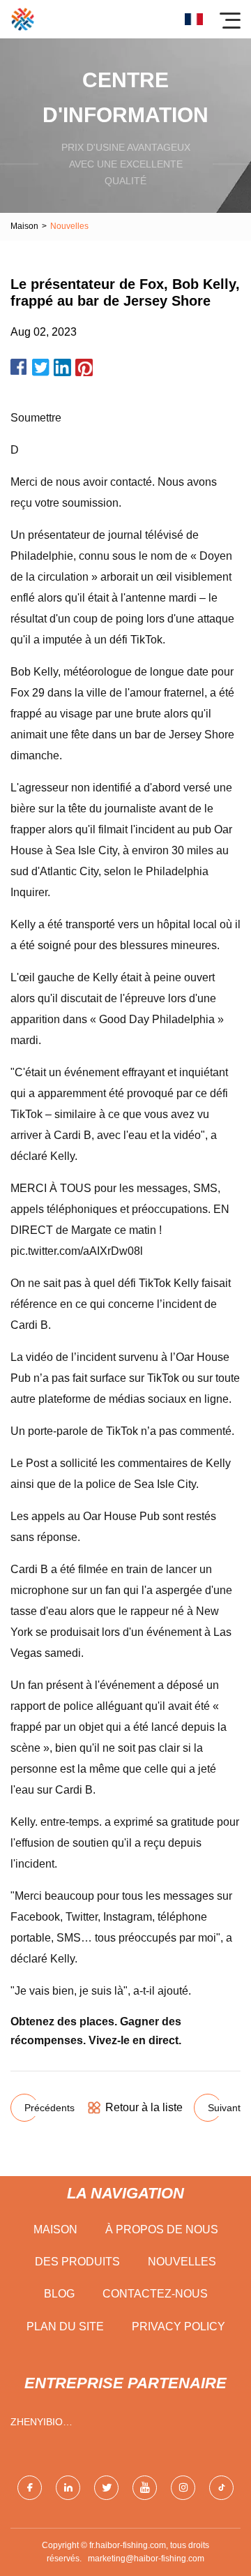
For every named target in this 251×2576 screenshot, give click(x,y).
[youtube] (145, 2488)
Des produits (77, 2262)
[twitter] (106, 2488)
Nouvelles (182, 2262)
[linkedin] (68, 2488)
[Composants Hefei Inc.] (23, 19)
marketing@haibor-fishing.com (146, 2559)
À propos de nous (162, 2229)
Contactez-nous (155, 2294)
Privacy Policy (178, 2326)
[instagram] (183, 2488)
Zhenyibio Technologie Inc (56, 2425)
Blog (59, 2294)
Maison (24, 226)
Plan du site (65, 2326)
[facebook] (30, 2488)
